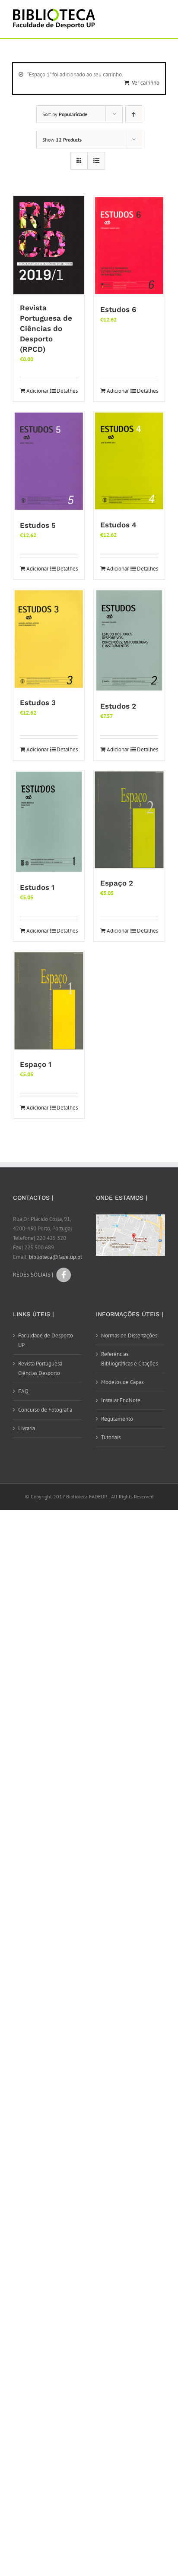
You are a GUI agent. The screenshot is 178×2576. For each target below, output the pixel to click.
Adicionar (37, 391)
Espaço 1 (36, 1064)
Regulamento (117, 1419)
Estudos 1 (37, 887)
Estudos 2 (118, 706)
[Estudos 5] (49, 462)
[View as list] (96, 161)
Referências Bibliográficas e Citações (129, 1359)
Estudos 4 (118, 525)
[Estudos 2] (129, 641)
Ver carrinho (146, 83)
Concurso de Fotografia (45, 1410)
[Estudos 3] (49, 639)
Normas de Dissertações (129, 1335)
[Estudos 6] (129, 246)
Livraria (27, 1428)
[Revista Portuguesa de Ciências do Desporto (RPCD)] (49, 245)
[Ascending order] (134, 114)
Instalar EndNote (121, 1400)
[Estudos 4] (129, 461)
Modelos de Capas (122, 1382)
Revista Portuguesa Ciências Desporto (40, 1368)
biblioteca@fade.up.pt (56, 1257)
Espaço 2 (117, 883)
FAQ (23, 1391)
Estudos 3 (38, 703)
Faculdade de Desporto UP (46, 1340)
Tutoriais (111, 1437)
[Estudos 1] (49, 822)
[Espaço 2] (129, 820)
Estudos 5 (38, 525)
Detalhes (67, 391)
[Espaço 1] (49, 1001)
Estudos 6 (118, 309)
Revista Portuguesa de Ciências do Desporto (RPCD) (46, 328)
